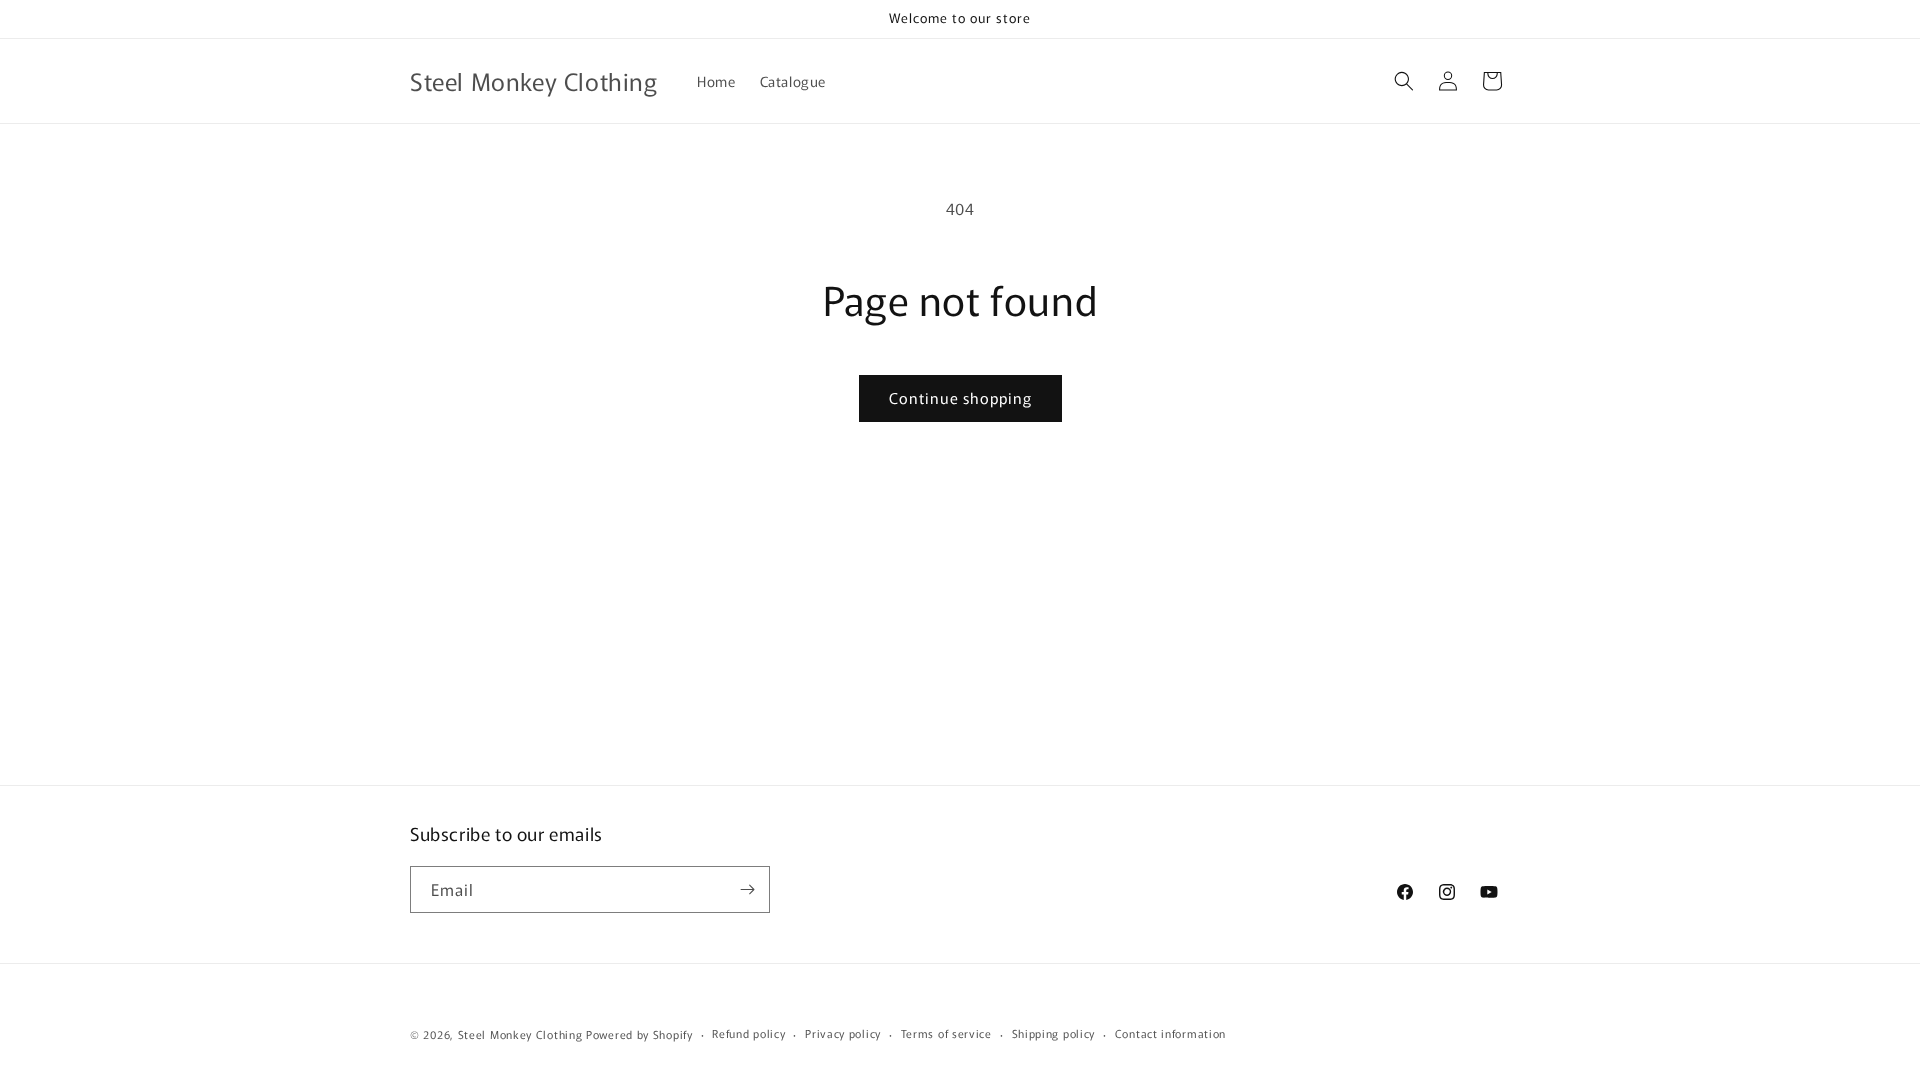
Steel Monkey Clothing (520, 1034)
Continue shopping (960, 397)
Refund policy (748, 1033)
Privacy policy (843, 1033)
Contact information (1170, 1033)
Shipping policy (1054, 1033)
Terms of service (946, 1033)
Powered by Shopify (639, 1034)
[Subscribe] (747, 889)
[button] (1404, 81)
